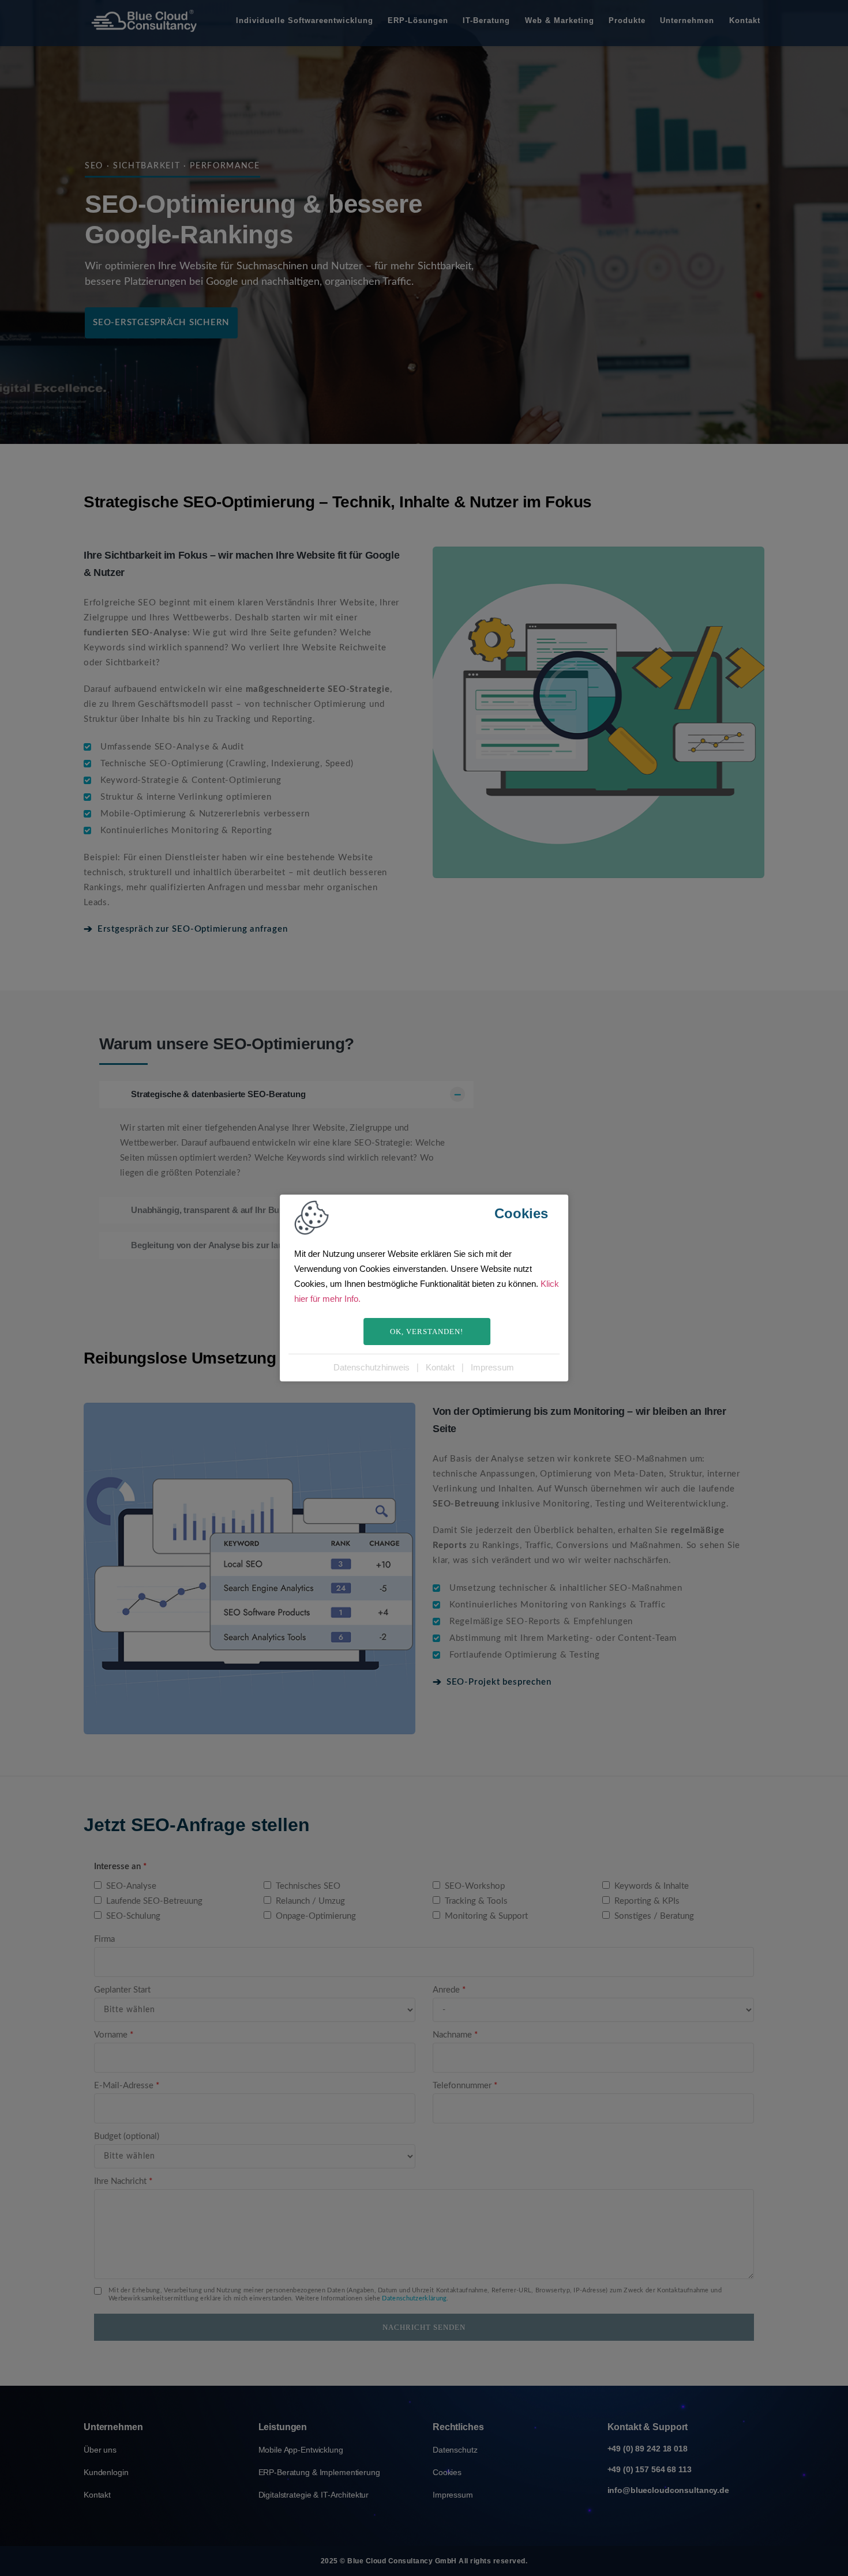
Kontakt (440, 1367)
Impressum (492, 1367)
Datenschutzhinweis (372, 1367)
